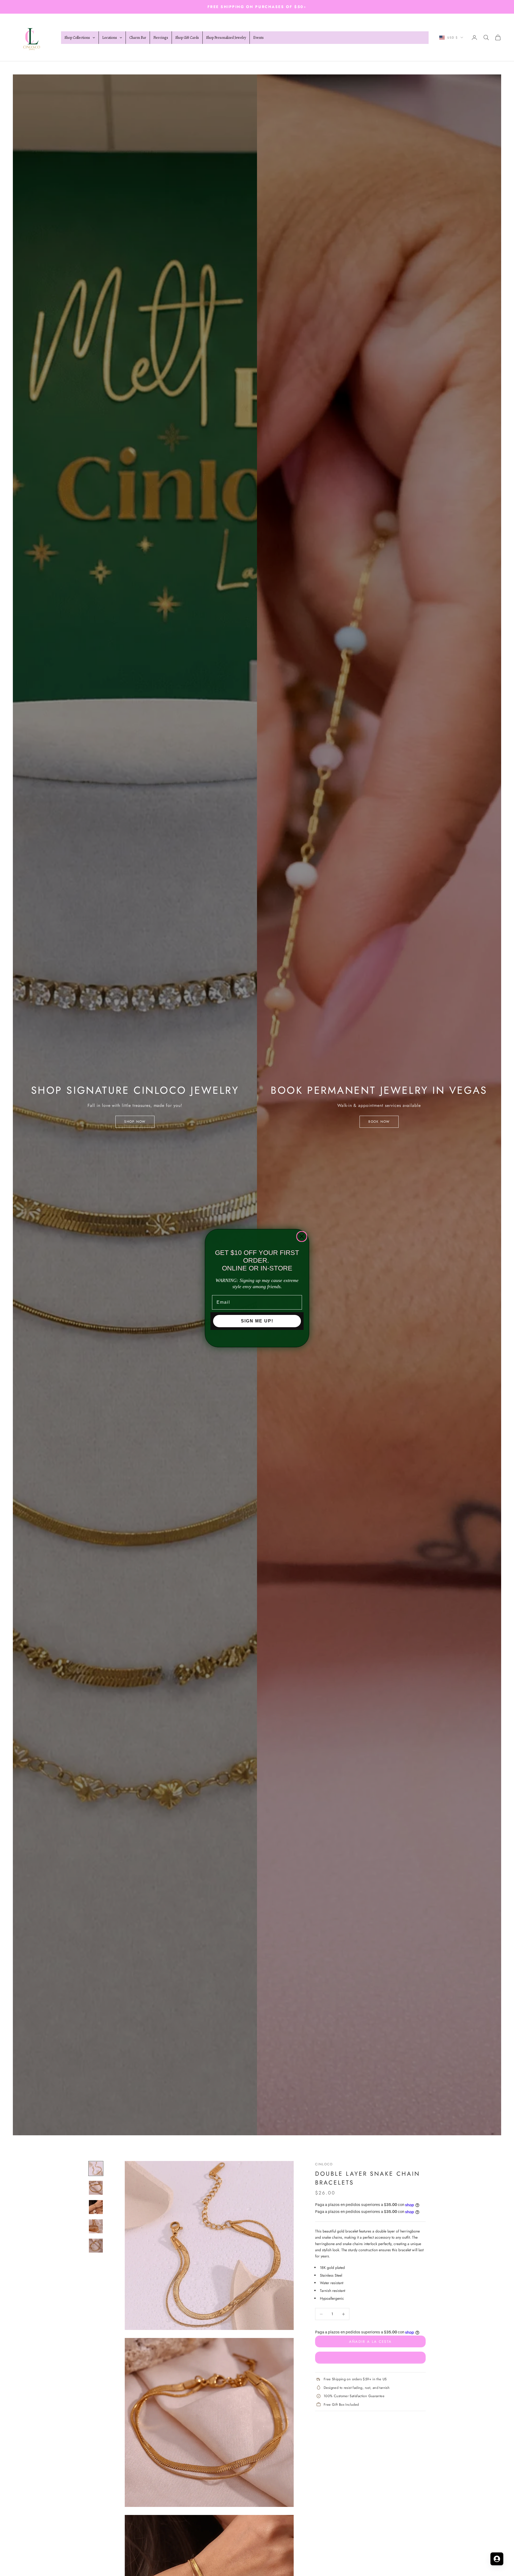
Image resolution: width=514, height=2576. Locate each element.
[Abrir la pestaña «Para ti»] (497, 2559)
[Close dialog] (302, 1236)
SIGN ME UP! (257, 1321)
